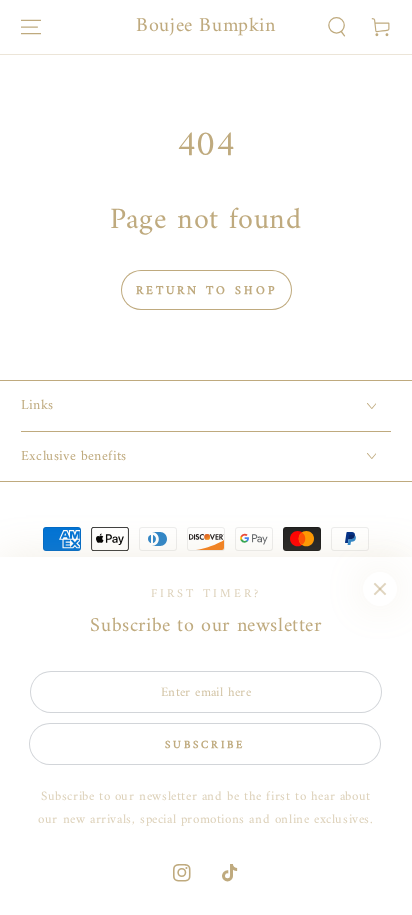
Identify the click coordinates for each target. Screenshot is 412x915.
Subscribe (205, 745)
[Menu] (31, 27)
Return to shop (206, 291)
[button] (337, 27)
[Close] (380, 589)
